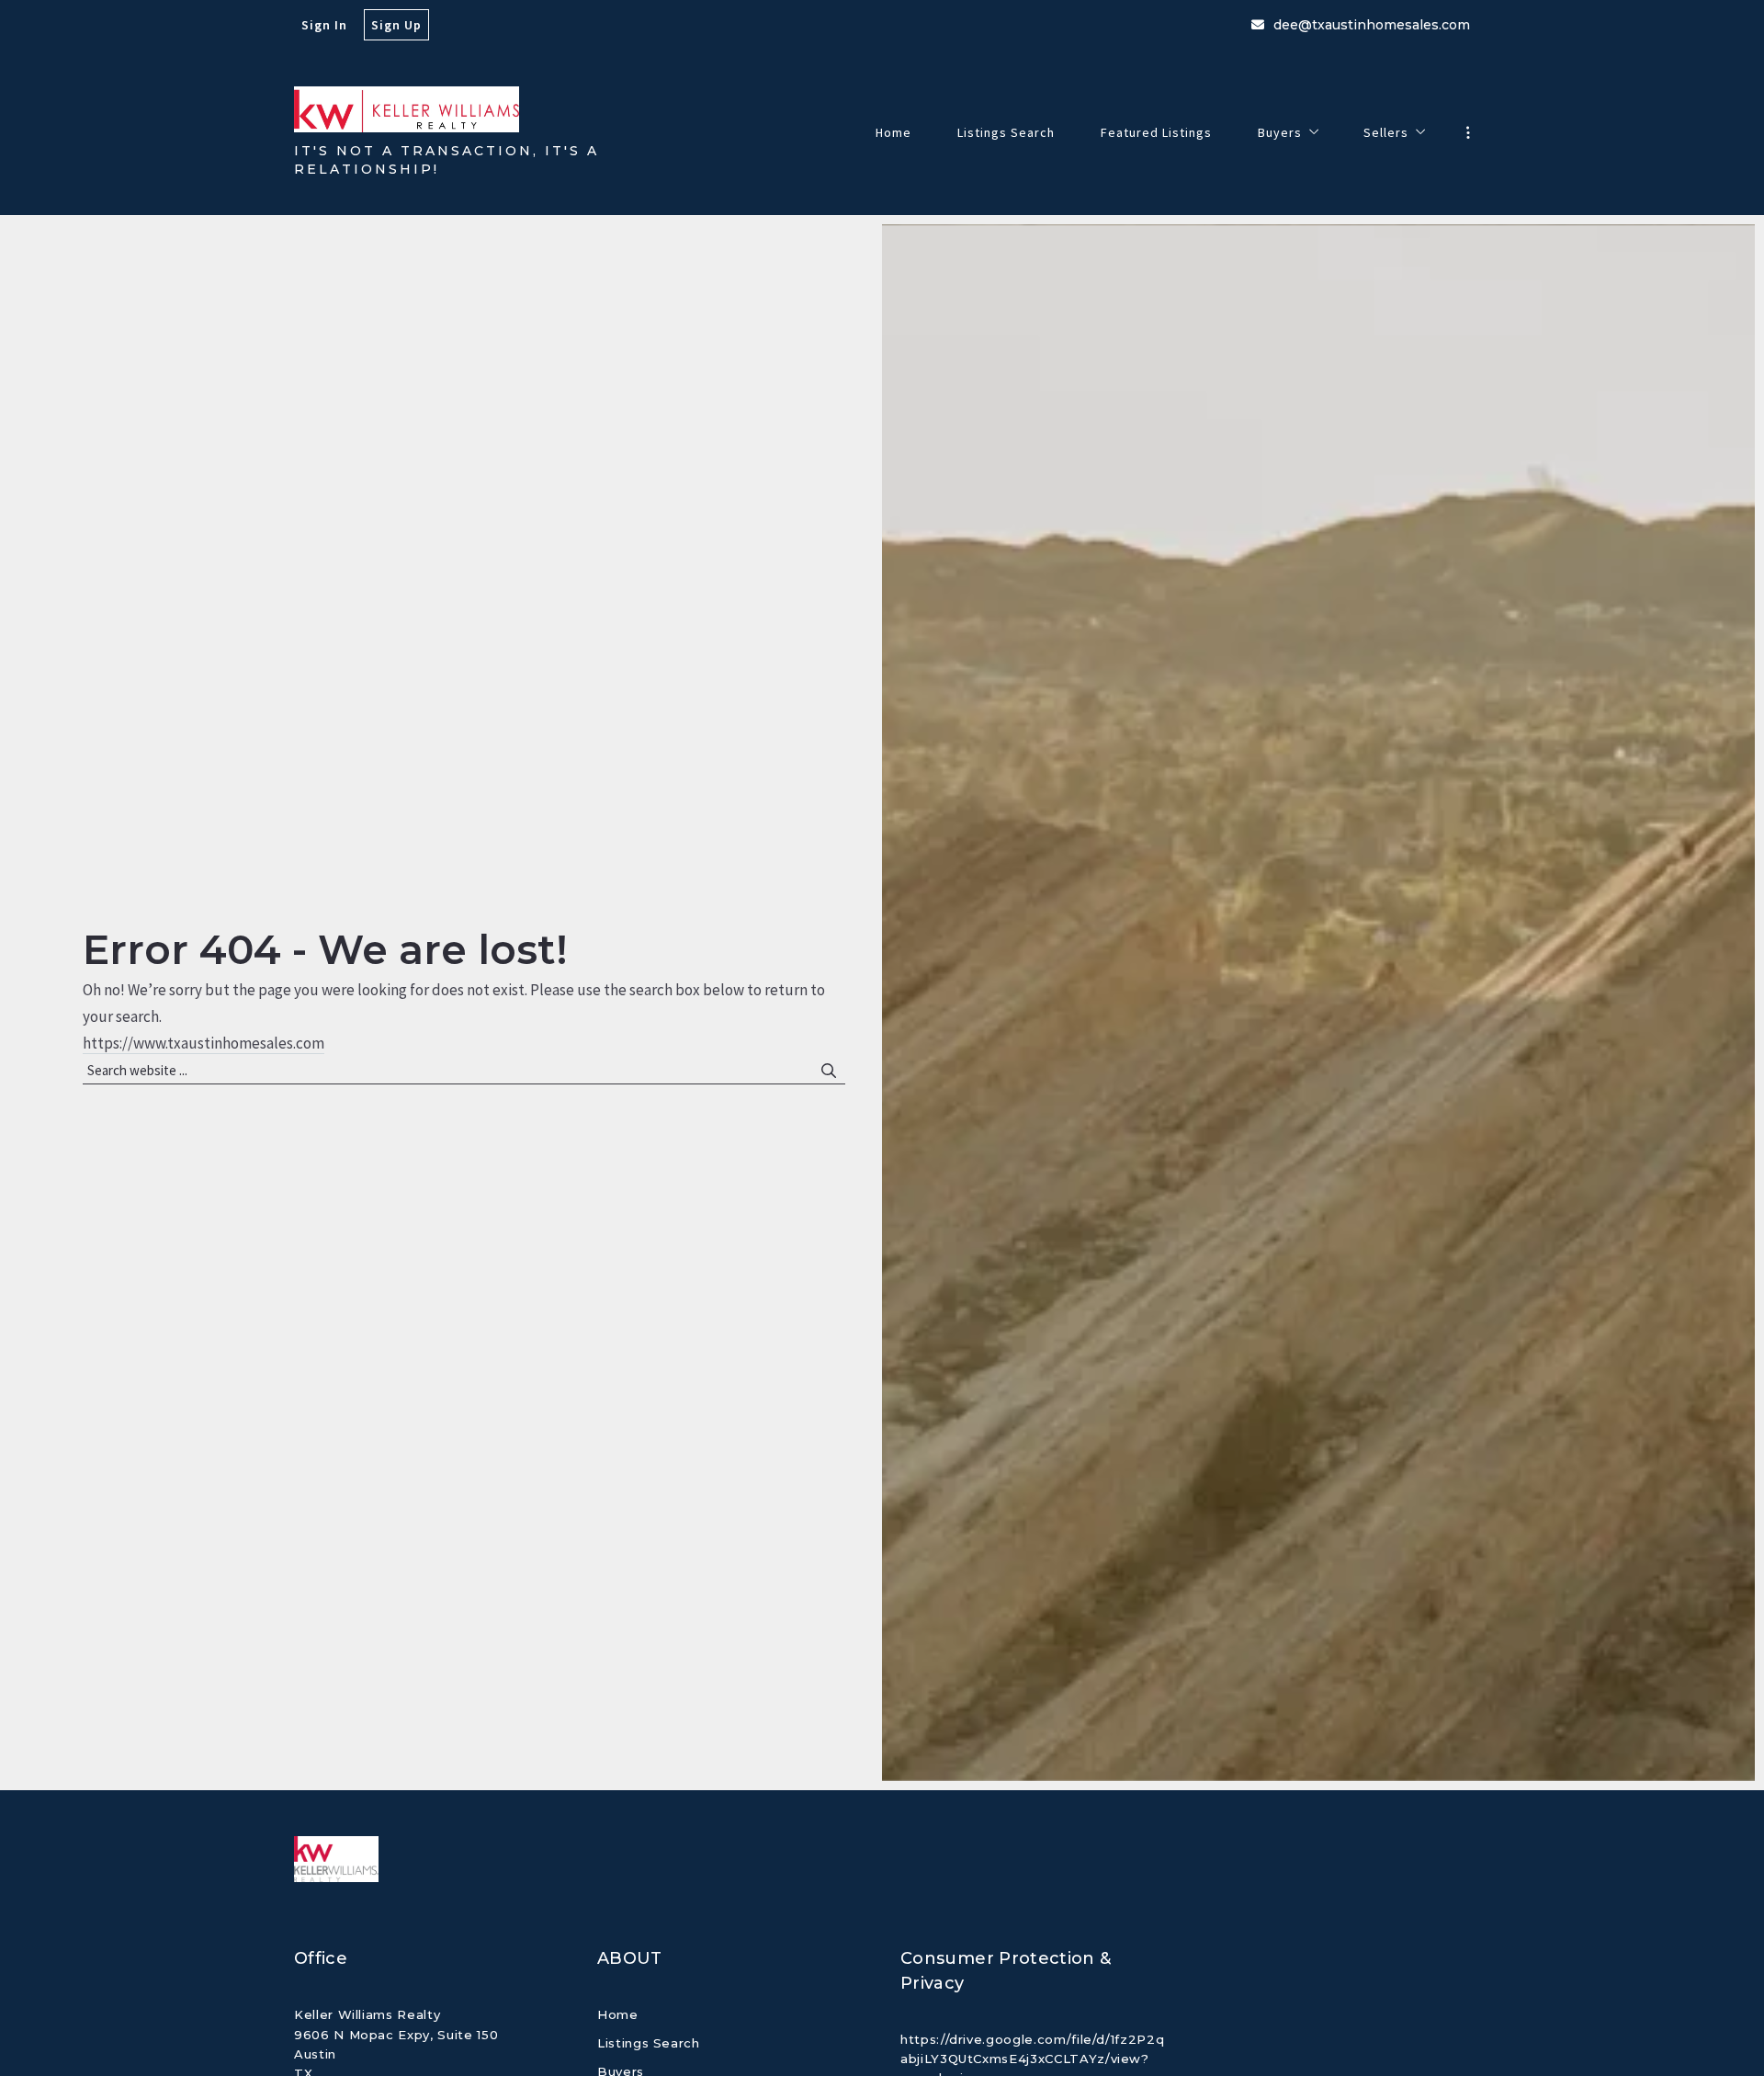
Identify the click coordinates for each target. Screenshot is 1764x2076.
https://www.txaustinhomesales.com (204, 1043)
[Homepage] (407, 109)
